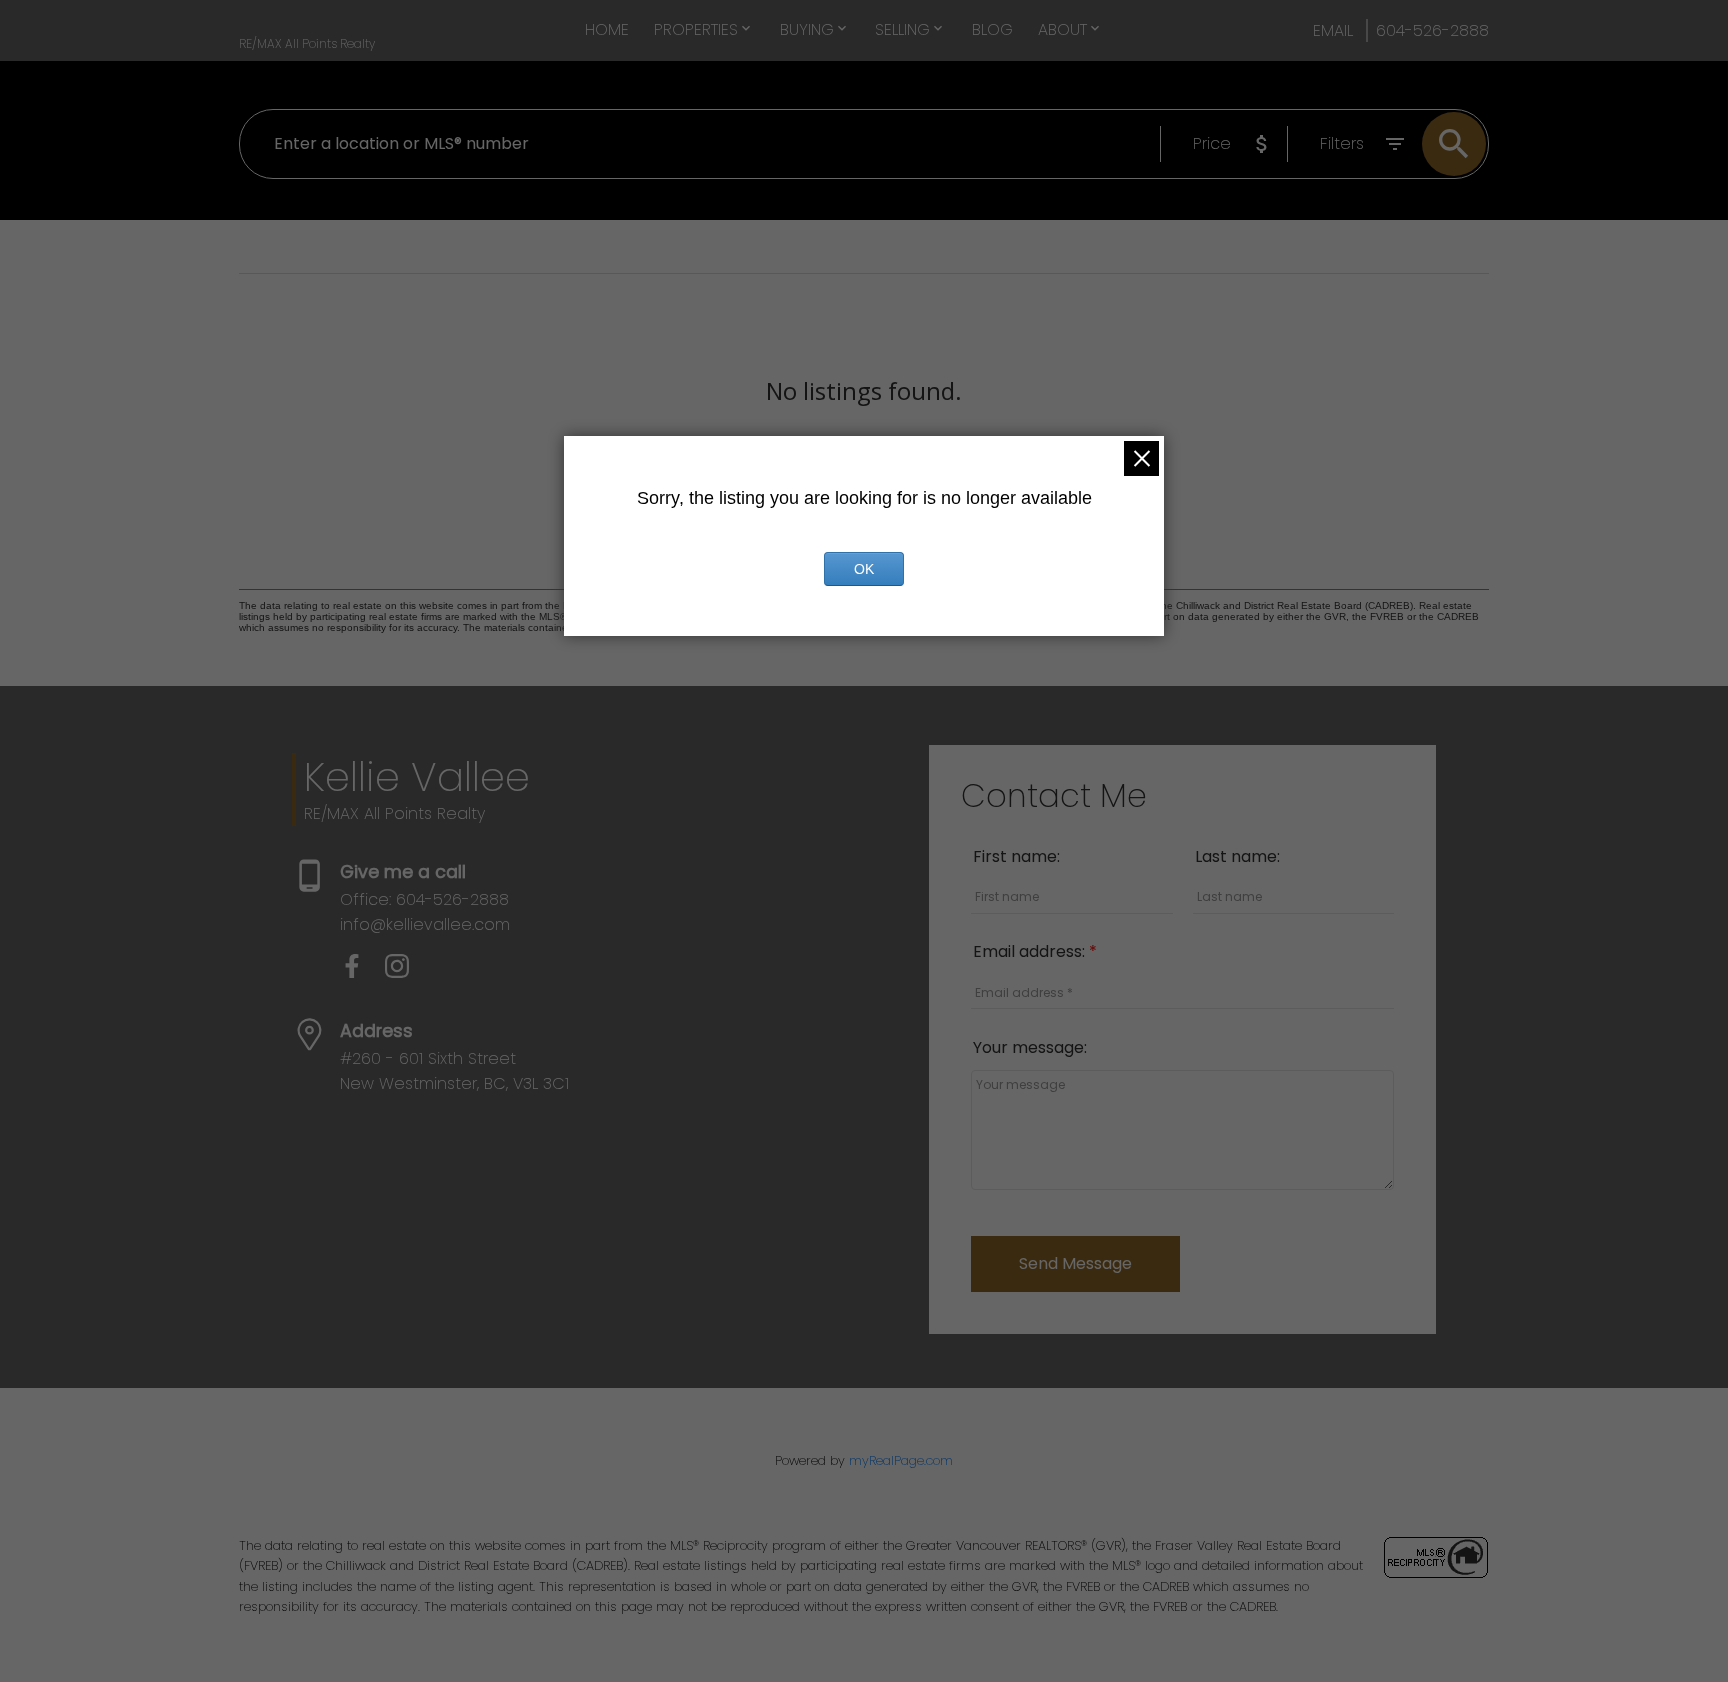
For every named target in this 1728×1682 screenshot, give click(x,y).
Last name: (1237, 856)
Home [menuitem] (607, 29)
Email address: (1031, 951)
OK (864, 569)
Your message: (1030, 1047)
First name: (1016, 856)
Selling (902, 29)
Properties (696, 29)
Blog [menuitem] (992, 29)
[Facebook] (362, 972)
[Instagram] (405, 972)
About (1062, 29)
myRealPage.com (901, 1460)
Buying (807, 29)
